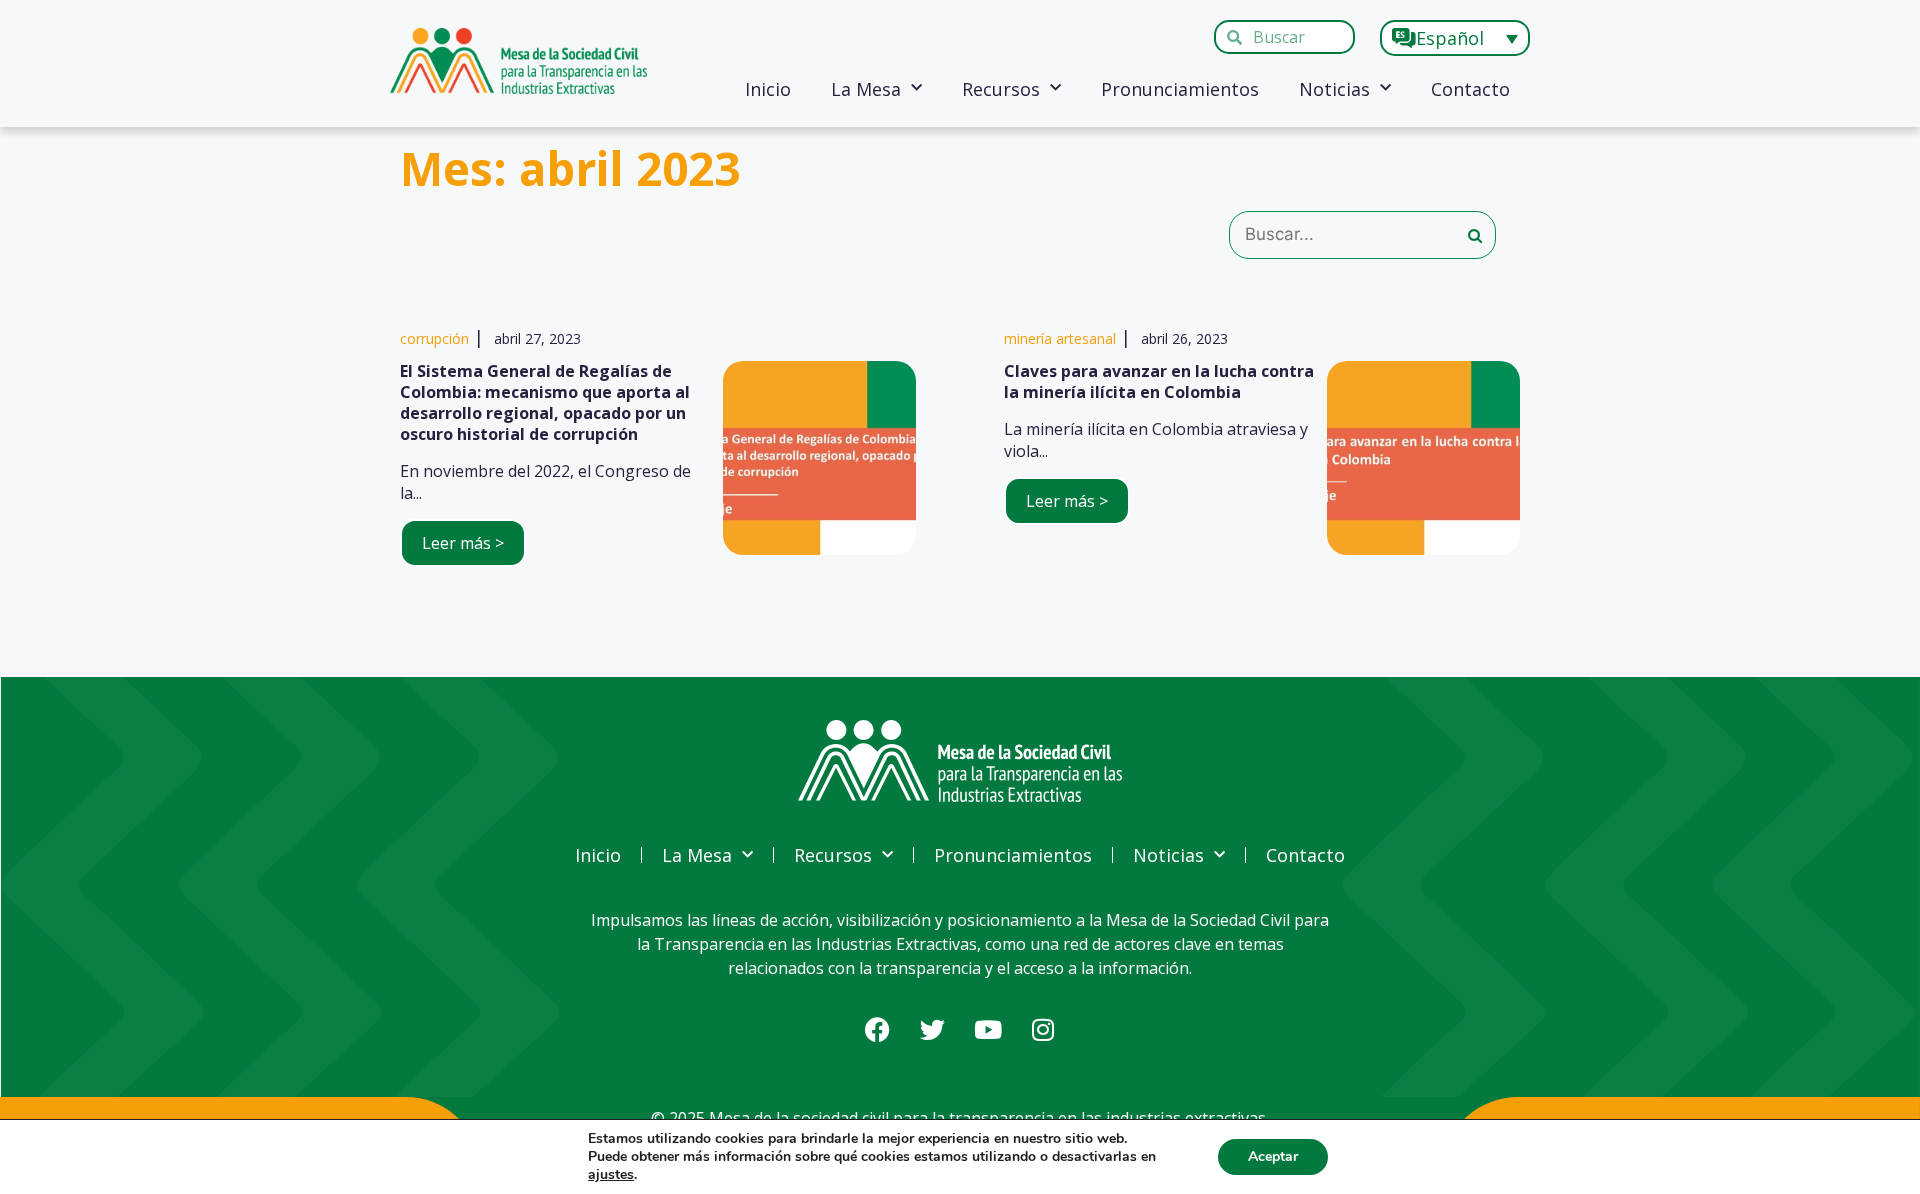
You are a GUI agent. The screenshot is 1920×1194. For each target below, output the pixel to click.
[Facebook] (878, 1029)
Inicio (768, 89)
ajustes (611, 1175)
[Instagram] (1043, 1029)
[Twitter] (933, 1029)
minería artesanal (1060, 338)
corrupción (434, 338)
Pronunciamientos (1180, 89)
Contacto (1470, 89)
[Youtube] (988, 1029)
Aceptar (1273, 1156)
